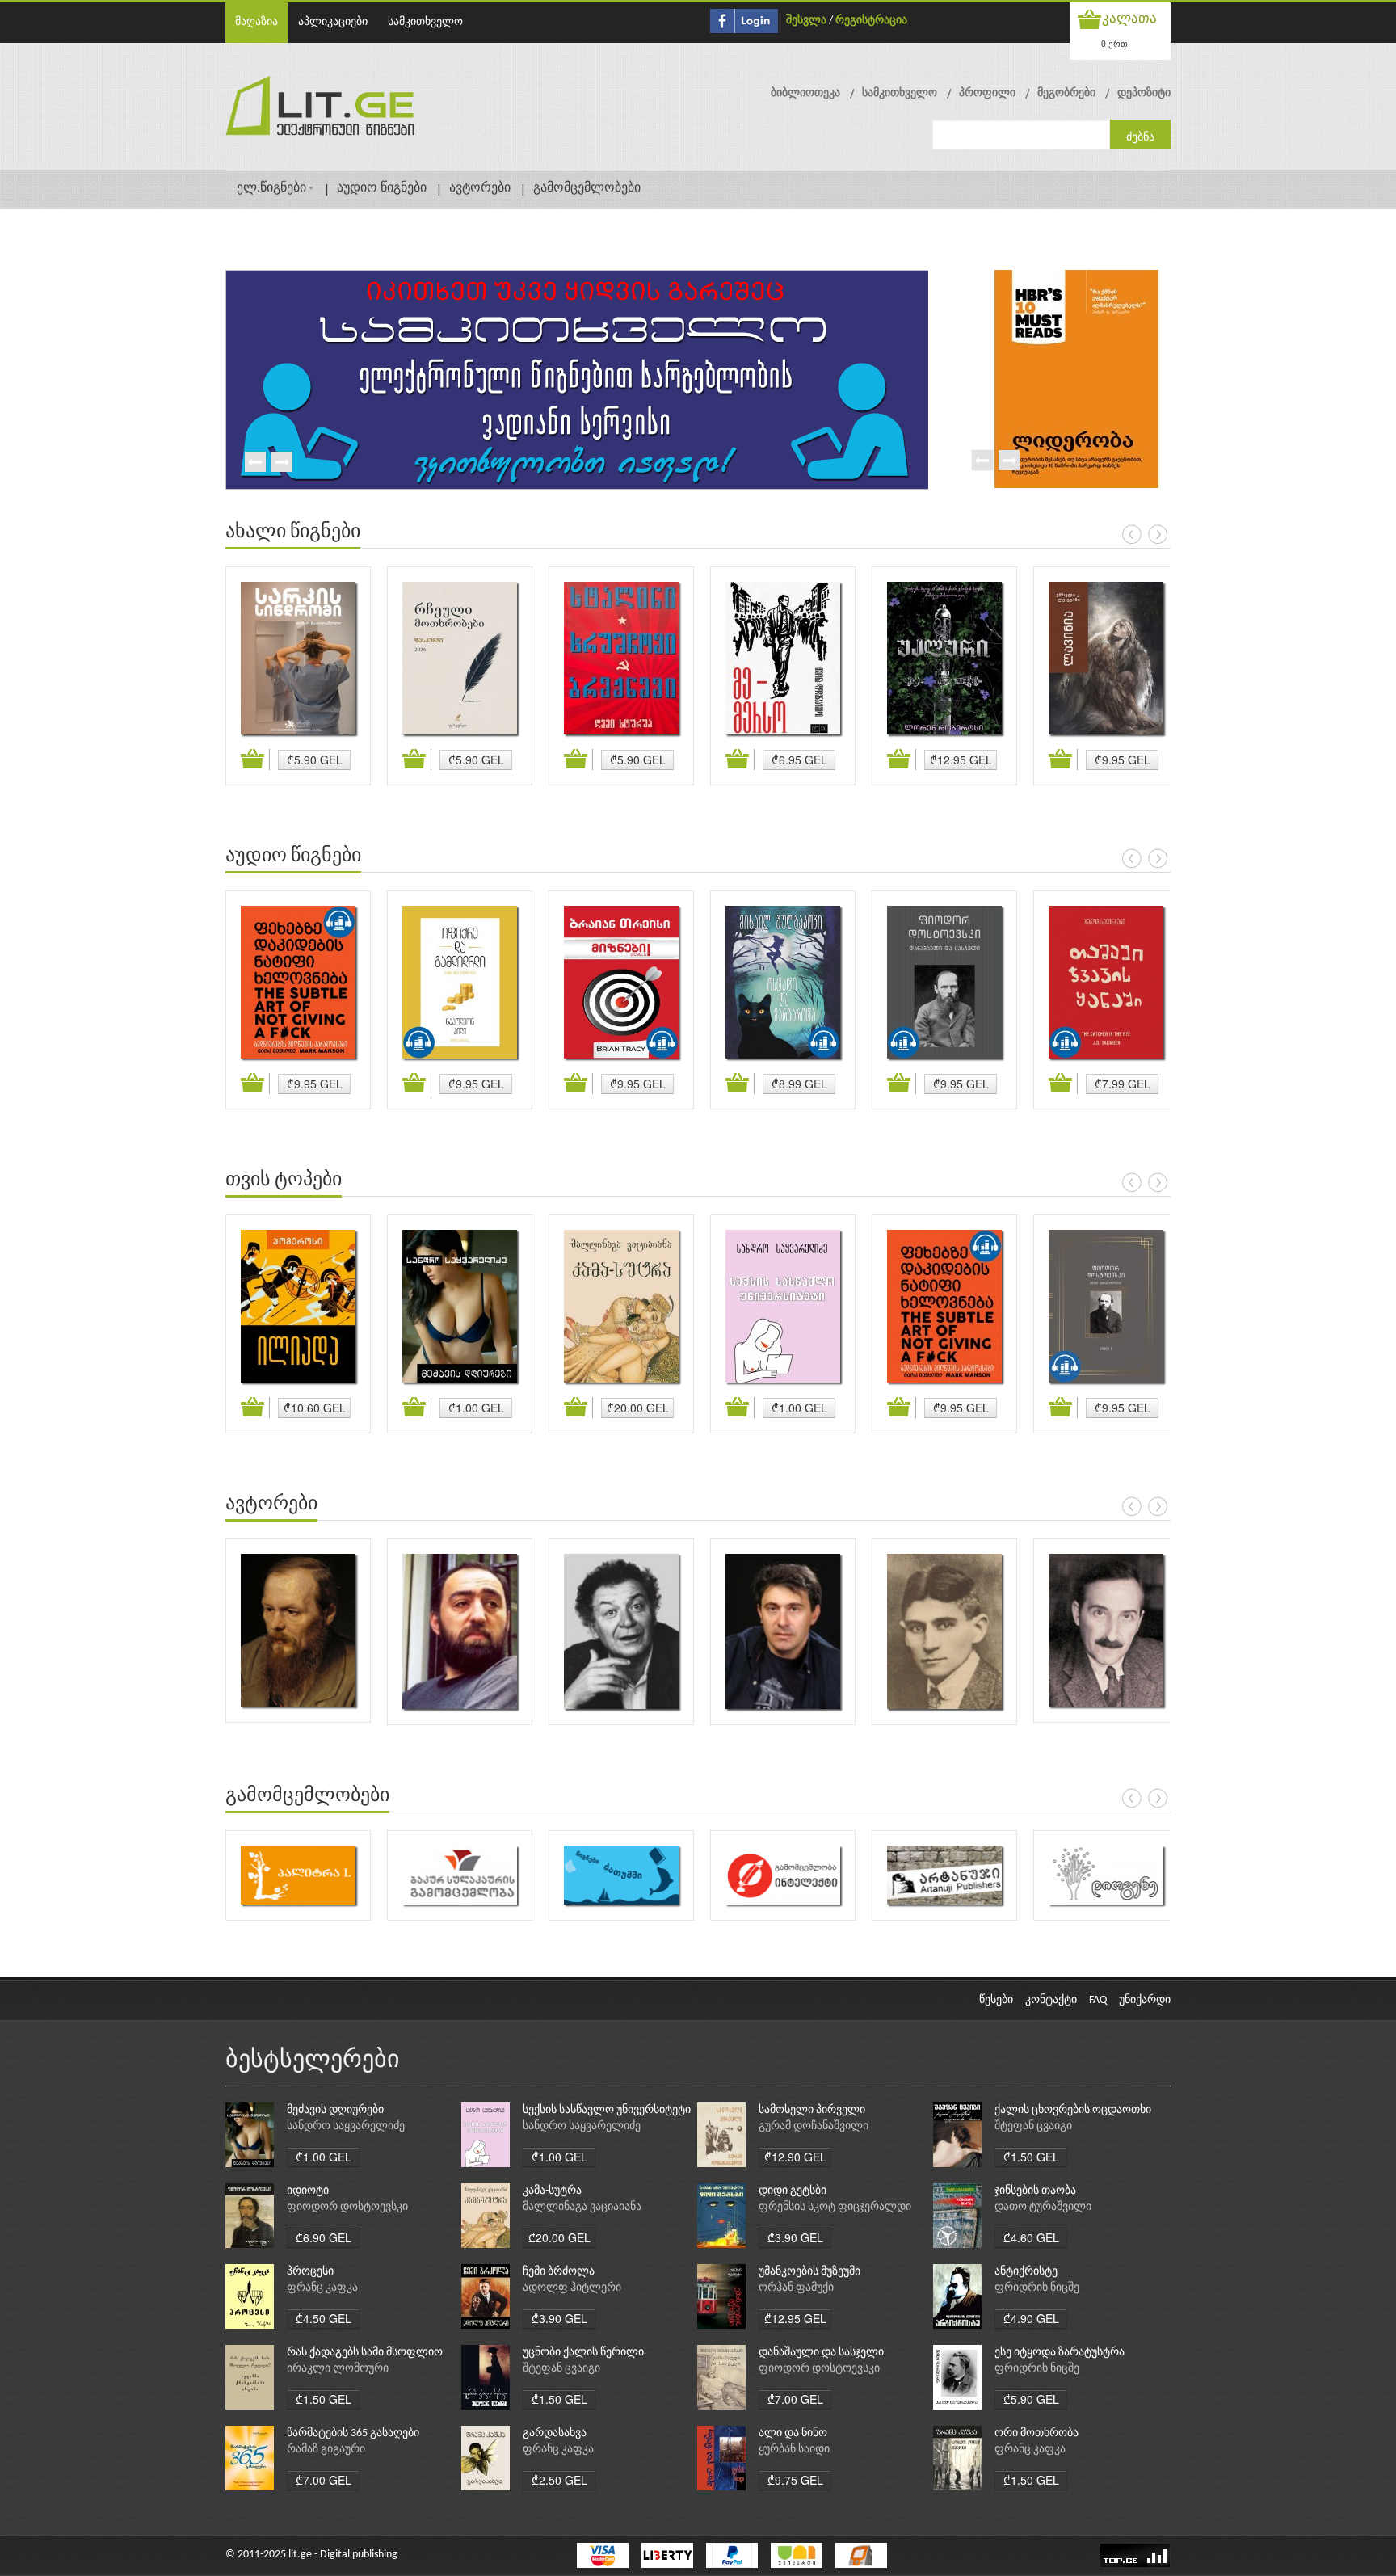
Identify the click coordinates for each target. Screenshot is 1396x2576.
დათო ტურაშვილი (1043, 2207)
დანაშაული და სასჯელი (821, 2353)
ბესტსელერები (313, 2061)
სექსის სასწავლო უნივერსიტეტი (607, 2110)
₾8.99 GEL (799, 1084)
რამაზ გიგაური (326, 2450)
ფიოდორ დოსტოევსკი (347, 2207)
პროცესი (310, 2272)
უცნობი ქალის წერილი (583, 2353)
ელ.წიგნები (271, 188)
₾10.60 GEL (315, 1408)
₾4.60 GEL (1031, 2237)
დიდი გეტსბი (793, 2191)
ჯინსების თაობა (1035, 2191)
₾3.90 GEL (795, 2237)
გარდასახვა (555, 2433)
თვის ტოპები (284, 1181)
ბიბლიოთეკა (805, 93)
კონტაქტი (1051, 2000)
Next (281, 463)
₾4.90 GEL (1031, 2318)
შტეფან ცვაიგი (1033, 2126)
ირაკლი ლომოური (338, 2369)
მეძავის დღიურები (335, 2110)
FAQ (1098, 2000)
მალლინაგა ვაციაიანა (582, 2207)
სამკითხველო (425, 22)
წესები (996, 2000)
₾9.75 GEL (795, 2480)
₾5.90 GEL (315, 760)
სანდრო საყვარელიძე (346, 2126)
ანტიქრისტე (1026, 2272)
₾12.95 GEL (961, 760)
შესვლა (806, 21)
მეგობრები (1066, 93)
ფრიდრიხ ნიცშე (1037, 2288)
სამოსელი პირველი (812, 2110)
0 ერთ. (1116, 43)
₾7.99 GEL (1123, 1084)
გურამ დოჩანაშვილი (814, 2126)
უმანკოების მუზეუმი (809, 2272)
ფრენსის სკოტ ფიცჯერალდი (835, 2207)
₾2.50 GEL (559, 2480)
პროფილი (987, 93)
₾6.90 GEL (324, 2237)
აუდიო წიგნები (382, 188)
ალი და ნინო (793, 2433)
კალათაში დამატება (255, 760)
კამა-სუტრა (552, 2191)
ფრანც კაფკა (322, 2288)
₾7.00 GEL (795, 2399)
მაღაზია (256, 22)
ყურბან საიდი (794, 2450)
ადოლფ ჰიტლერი (572, 2288)
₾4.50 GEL (324, 2318)
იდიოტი (308, 2191)
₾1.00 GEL (476, 1408)
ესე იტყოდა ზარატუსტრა (1060, 2353)
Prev (254, 463)
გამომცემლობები (587, 188)
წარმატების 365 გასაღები (353, 2433)
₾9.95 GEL (1123, 760)
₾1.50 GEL (1031, 2157)
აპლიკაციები (333, 22)
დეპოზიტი (1144, 93)
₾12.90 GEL (795, 2157)
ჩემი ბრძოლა (559, 2272)
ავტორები (480, 188)
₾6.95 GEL (799, 760)
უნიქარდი (1145, 2000)
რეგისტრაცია (871, 21)
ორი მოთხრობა (1036, 2433)
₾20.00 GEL (638, 1408)
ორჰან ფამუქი (796, 2288)
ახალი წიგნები (293, 532)
